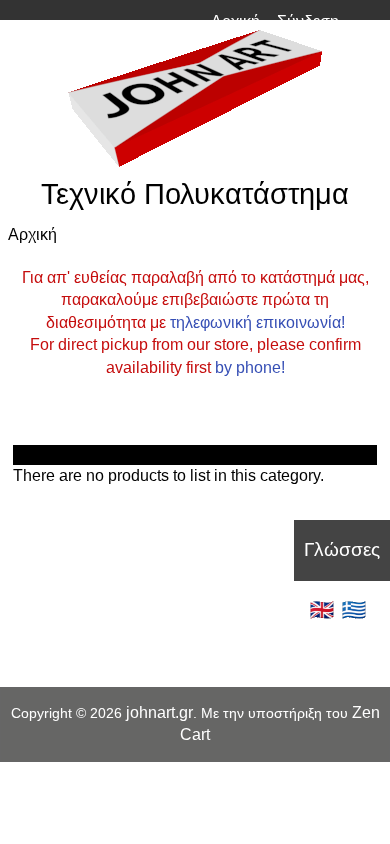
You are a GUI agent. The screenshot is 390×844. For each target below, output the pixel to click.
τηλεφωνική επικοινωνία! (257, 322)
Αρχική (235, 21)
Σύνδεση (308, 21)
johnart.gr (159, 712)
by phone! (250, 367)
